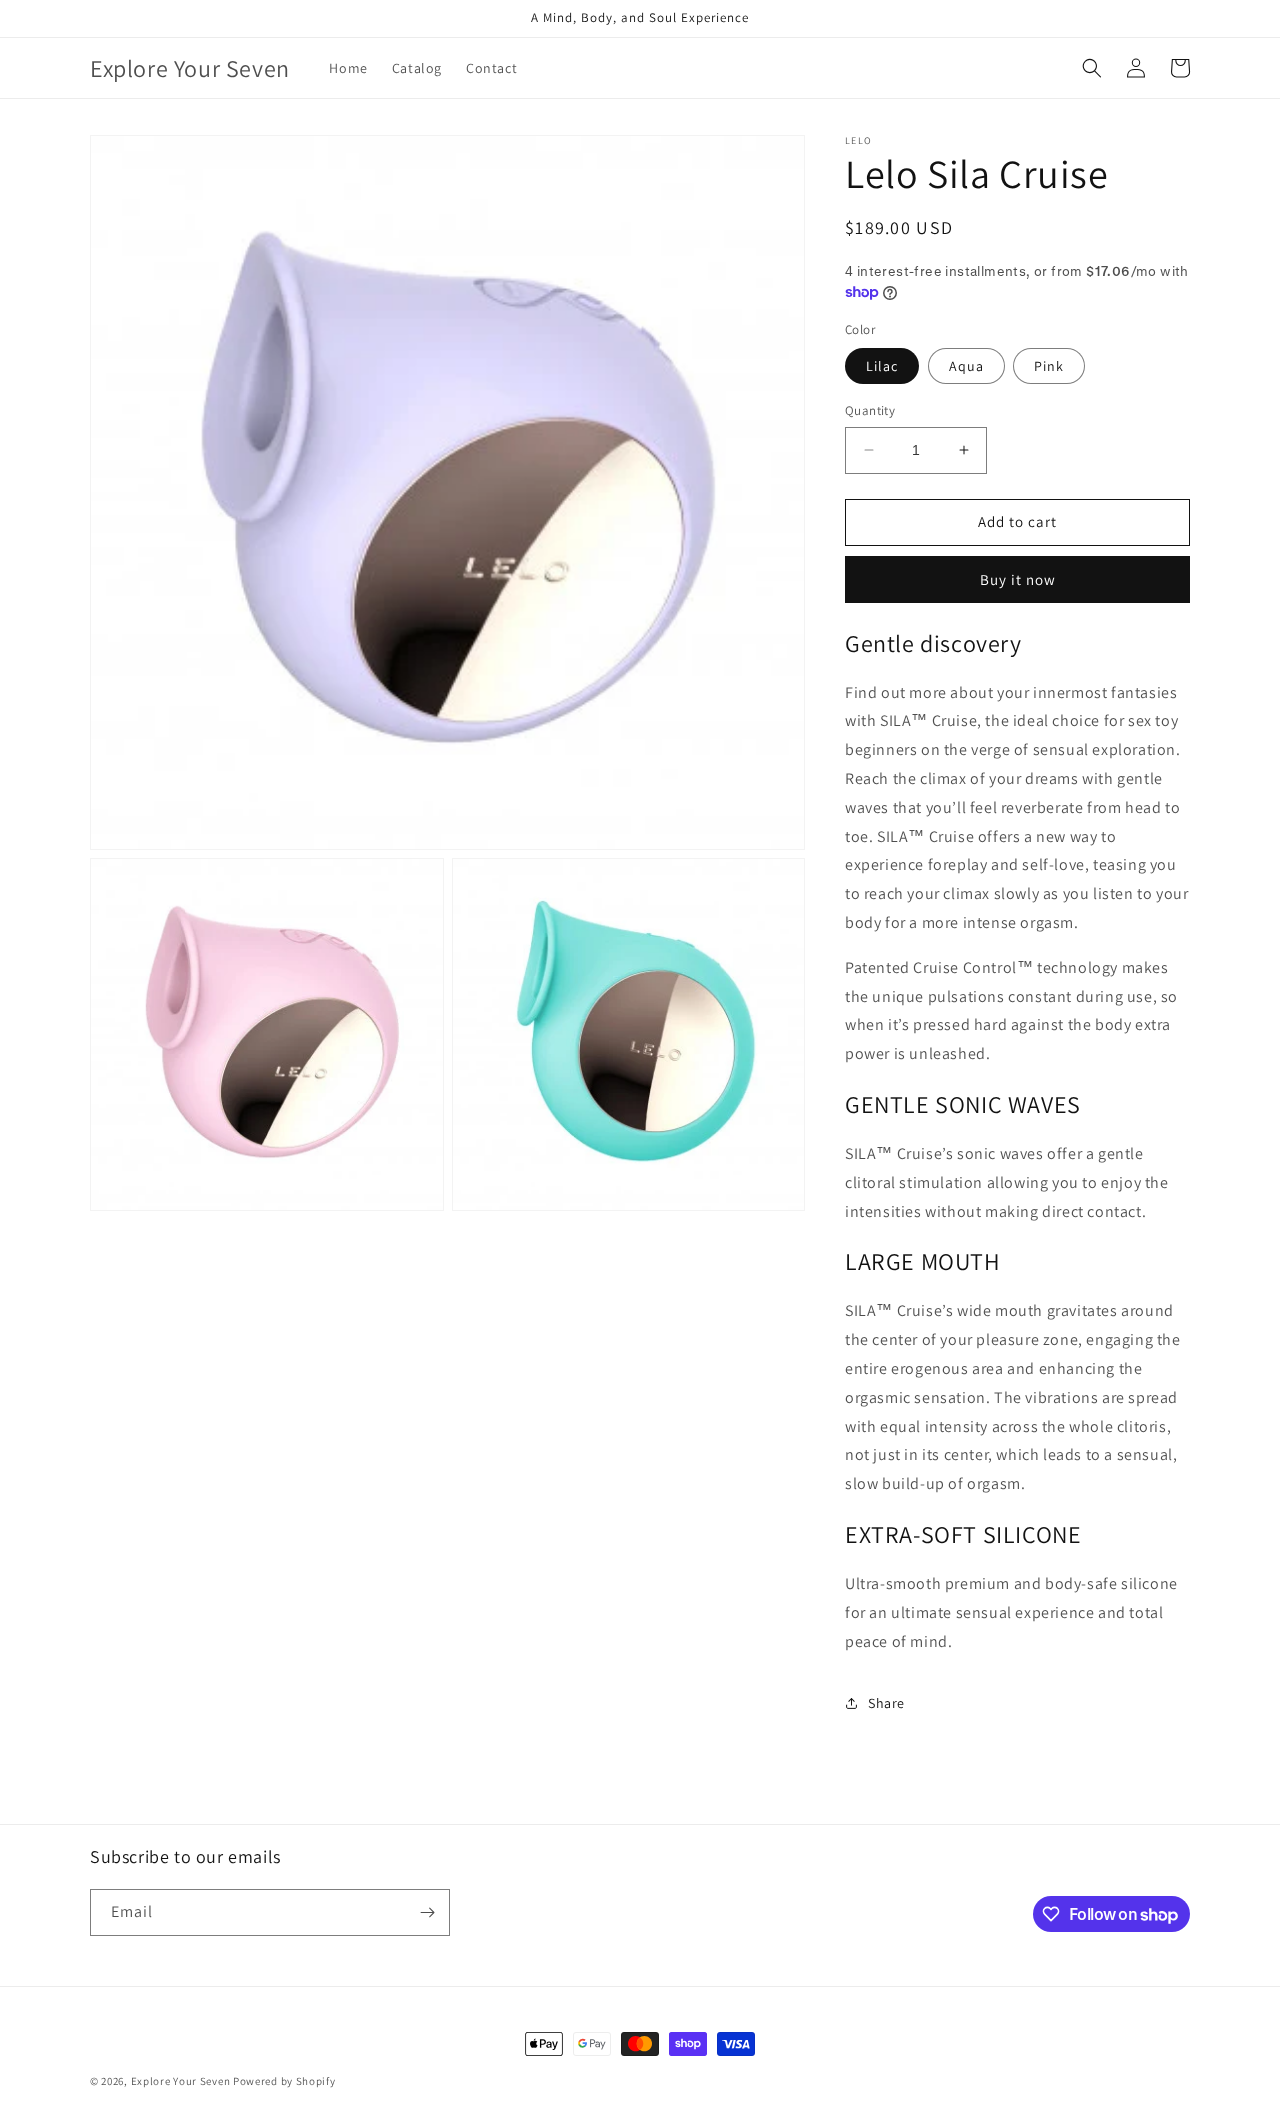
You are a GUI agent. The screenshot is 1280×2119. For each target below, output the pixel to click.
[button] (1092, 68)
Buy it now (1018, 579)
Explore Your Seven (181, 2081)
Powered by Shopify (284, 2081)
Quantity (870, 410)
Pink (1049, 366)
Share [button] (886, 1703)
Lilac (882, 366)
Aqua (966, 366)
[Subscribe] (427, 1912)
